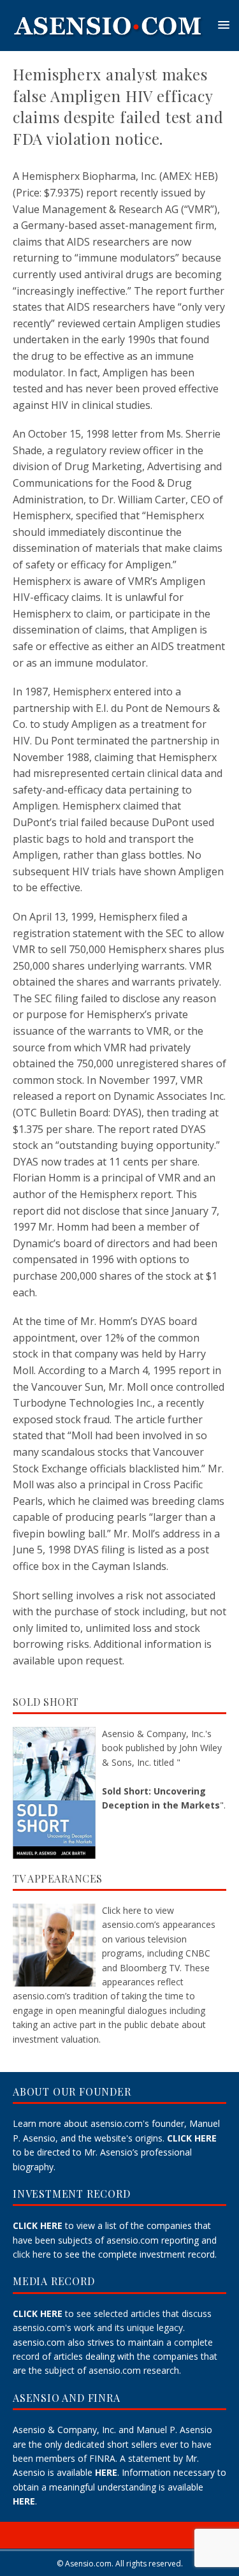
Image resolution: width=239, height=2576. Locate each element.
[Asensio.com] (108, 46)
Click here (122, 1910)
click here (32, 2254)
